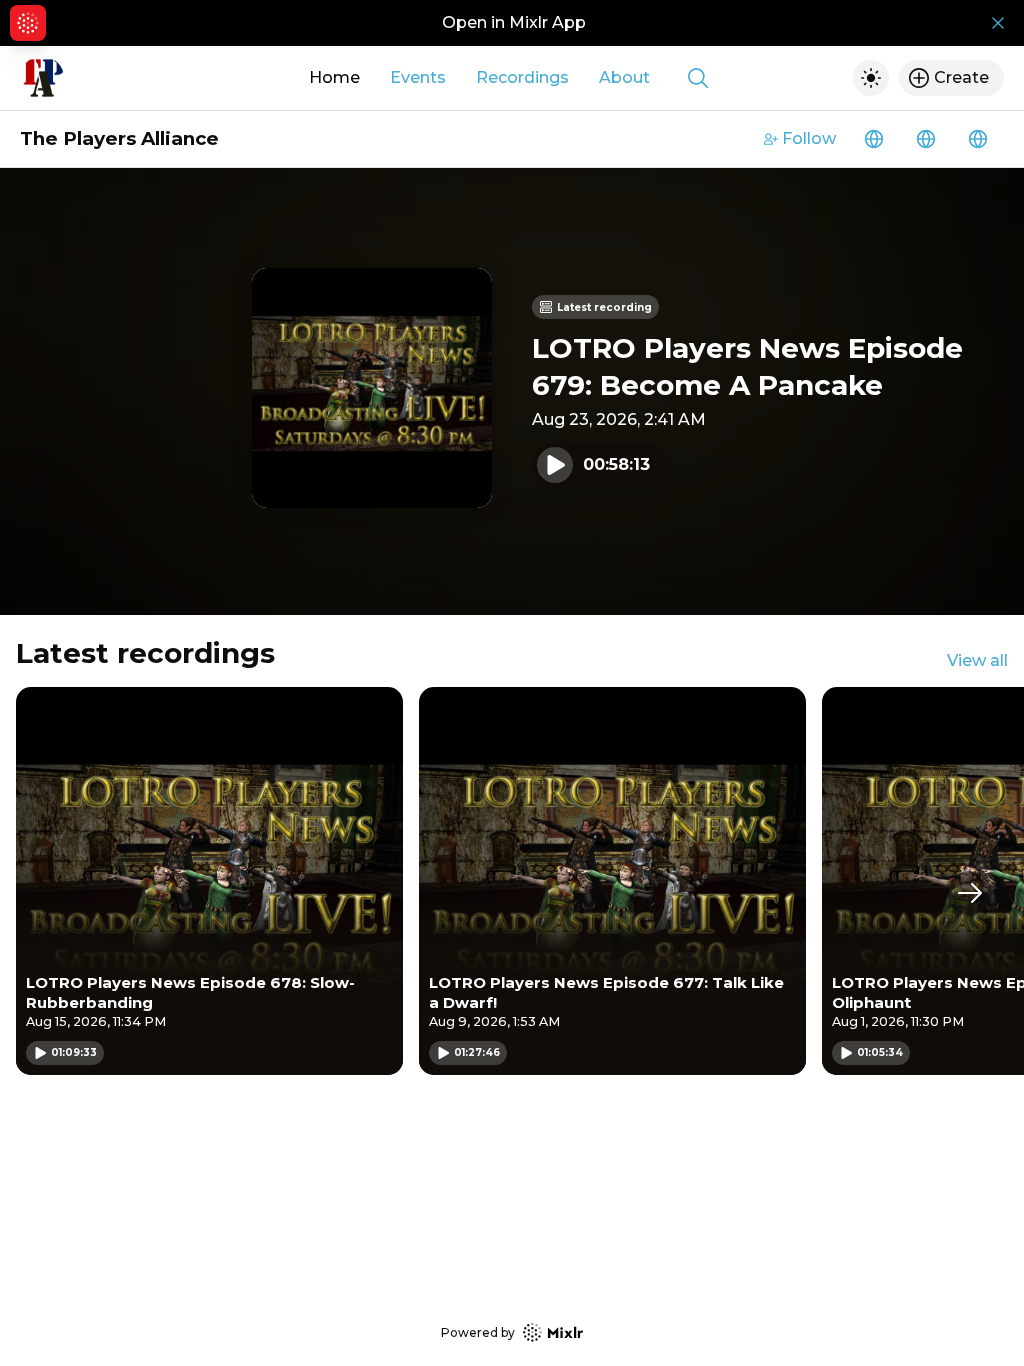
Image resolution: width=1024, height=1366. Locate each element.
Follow (809, 138)
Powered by (478, 1332)
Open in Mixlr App (514, 22)
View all (977, 660)
